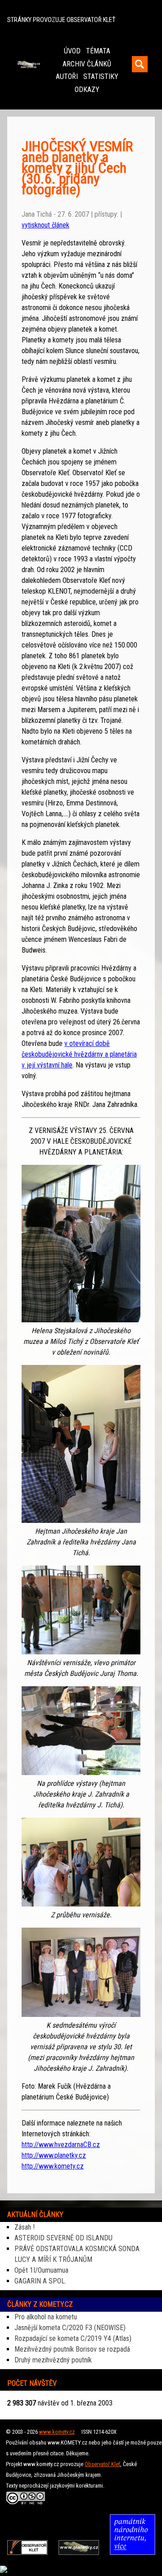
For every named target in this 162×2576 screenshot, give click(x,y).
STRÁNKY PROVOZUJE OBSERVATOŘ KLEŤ (61, 20)
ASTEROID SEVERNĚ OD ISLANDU (63, 2238)
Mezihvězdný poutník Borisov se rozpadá (72, 2349)
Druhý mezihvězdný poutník (53, 2360)
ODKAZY (87, 90)
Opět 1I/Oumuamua (41, 2270)
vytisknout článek (45, 225)
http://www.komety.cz (53, 2166)
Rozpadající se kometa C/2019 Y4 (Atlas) (73, 2338)
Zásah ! (25, 2227)
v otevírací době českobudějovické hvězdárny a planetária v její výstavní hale (79, 1054)
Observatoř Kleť (102, 2464)
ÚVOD (72, 51)
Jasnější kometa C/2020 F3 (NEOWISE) (70, 2328)
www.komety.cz (57, 2432)
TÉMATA (98, 51)
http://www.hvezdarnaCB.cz (61, 2145)
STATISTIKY (101, 77)
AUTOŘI (67, 77)
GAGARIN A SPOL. (40, 2281)
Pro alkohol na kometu (46, 2317)
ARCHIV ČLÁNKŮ (87, 64)
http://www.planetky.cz (54, 2155)
